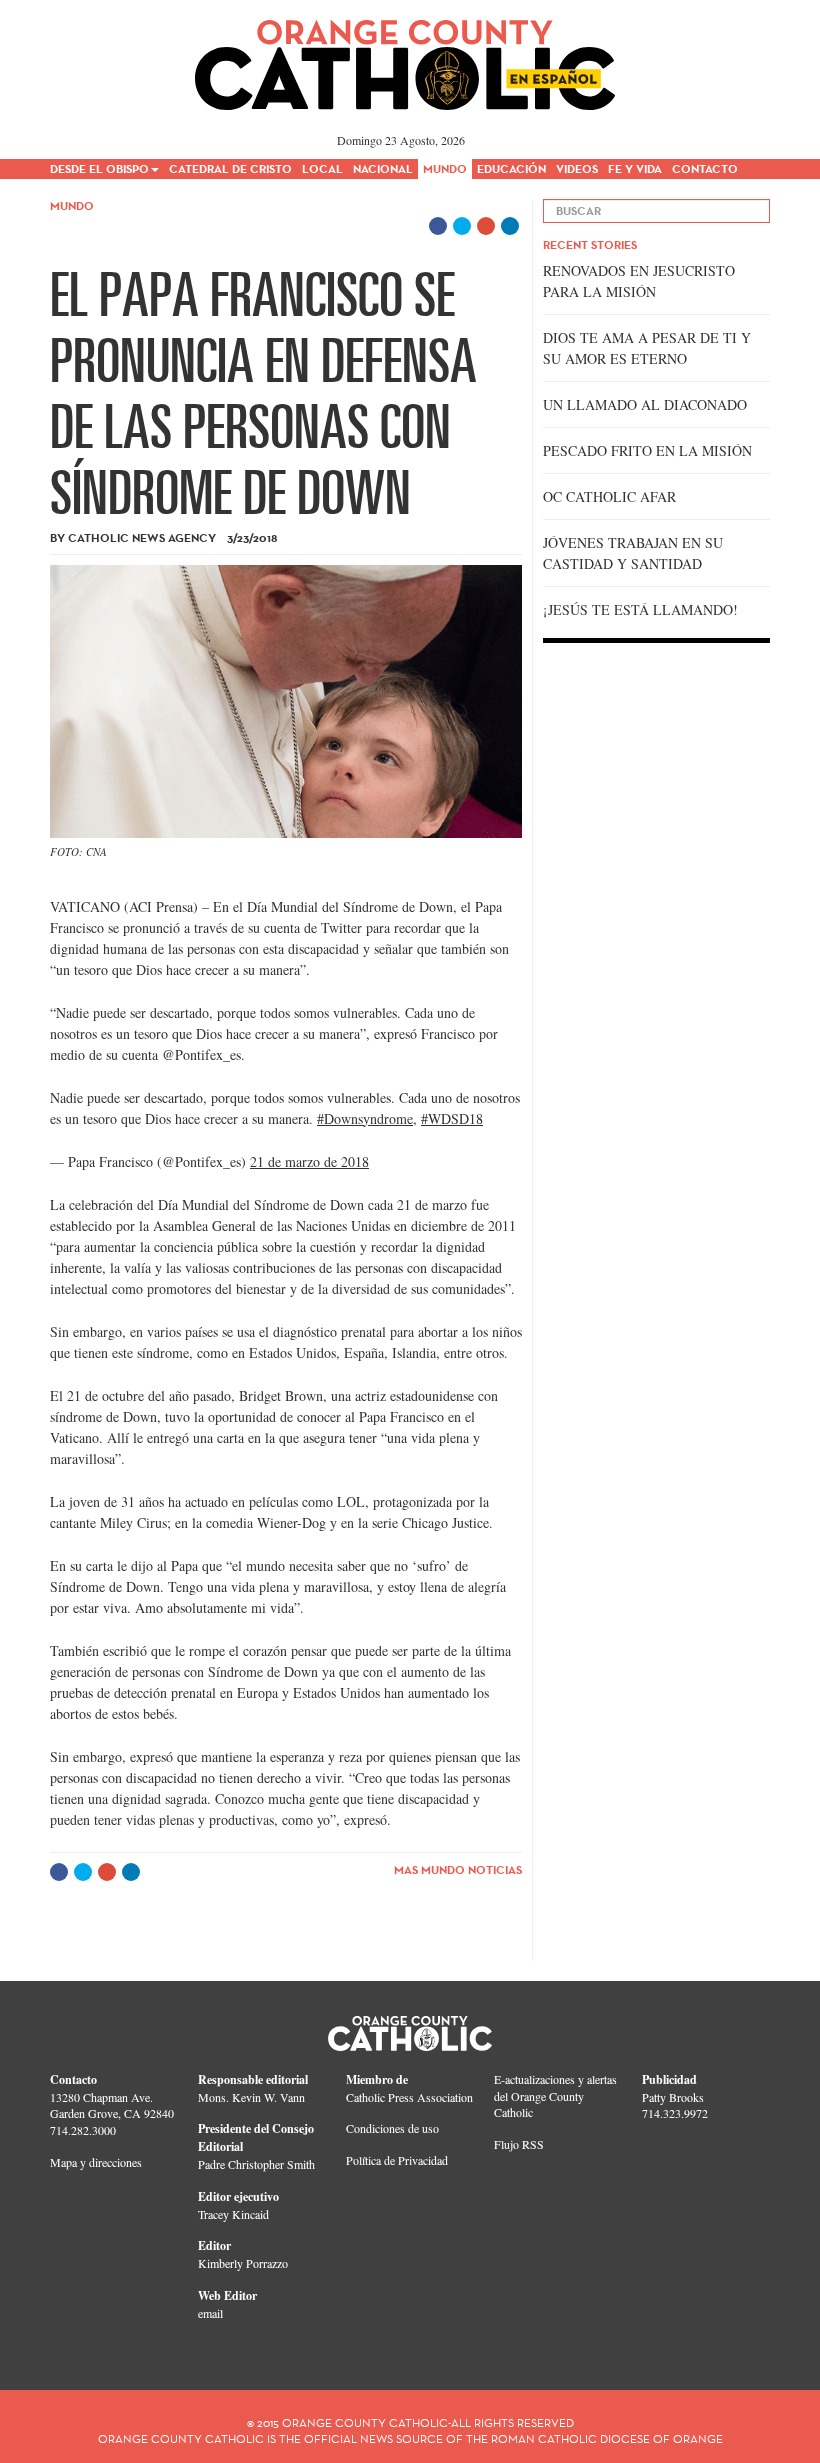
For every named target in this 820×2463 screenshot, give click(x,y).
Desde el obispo (99, 168)
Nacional (383, 168)
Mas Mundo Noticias (458, 1869)
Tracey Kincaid (233, 2214)
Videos (577, 168)
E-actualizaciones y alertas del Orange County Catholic (555, 2096)
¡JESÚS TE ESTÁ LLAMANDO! (640, 609)
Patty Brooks (673, 2097)
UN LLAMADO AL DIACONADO (645, 404)
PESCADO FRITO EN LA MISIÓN (647, 450)
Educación (511, 168)
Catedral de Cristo (230, 168)
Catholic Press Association (409, 2097)
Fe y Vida (635, 168)
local (322, 168)
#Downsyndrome (365, 1118)
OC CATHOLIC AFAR (609, 496)
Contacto (705, 168)
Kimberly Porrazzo (243, 2263)
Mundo (445, 168)
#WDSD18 (452, 1118)
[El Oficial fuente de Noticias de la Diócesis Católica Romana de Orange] (405, 58)
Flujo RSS (519, 2144)
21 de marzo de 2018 (309, 1161)
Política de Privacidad (397, 2160)
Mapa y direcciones (96, 2162)
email (210, 2313)
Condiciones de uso (392, 2128)
